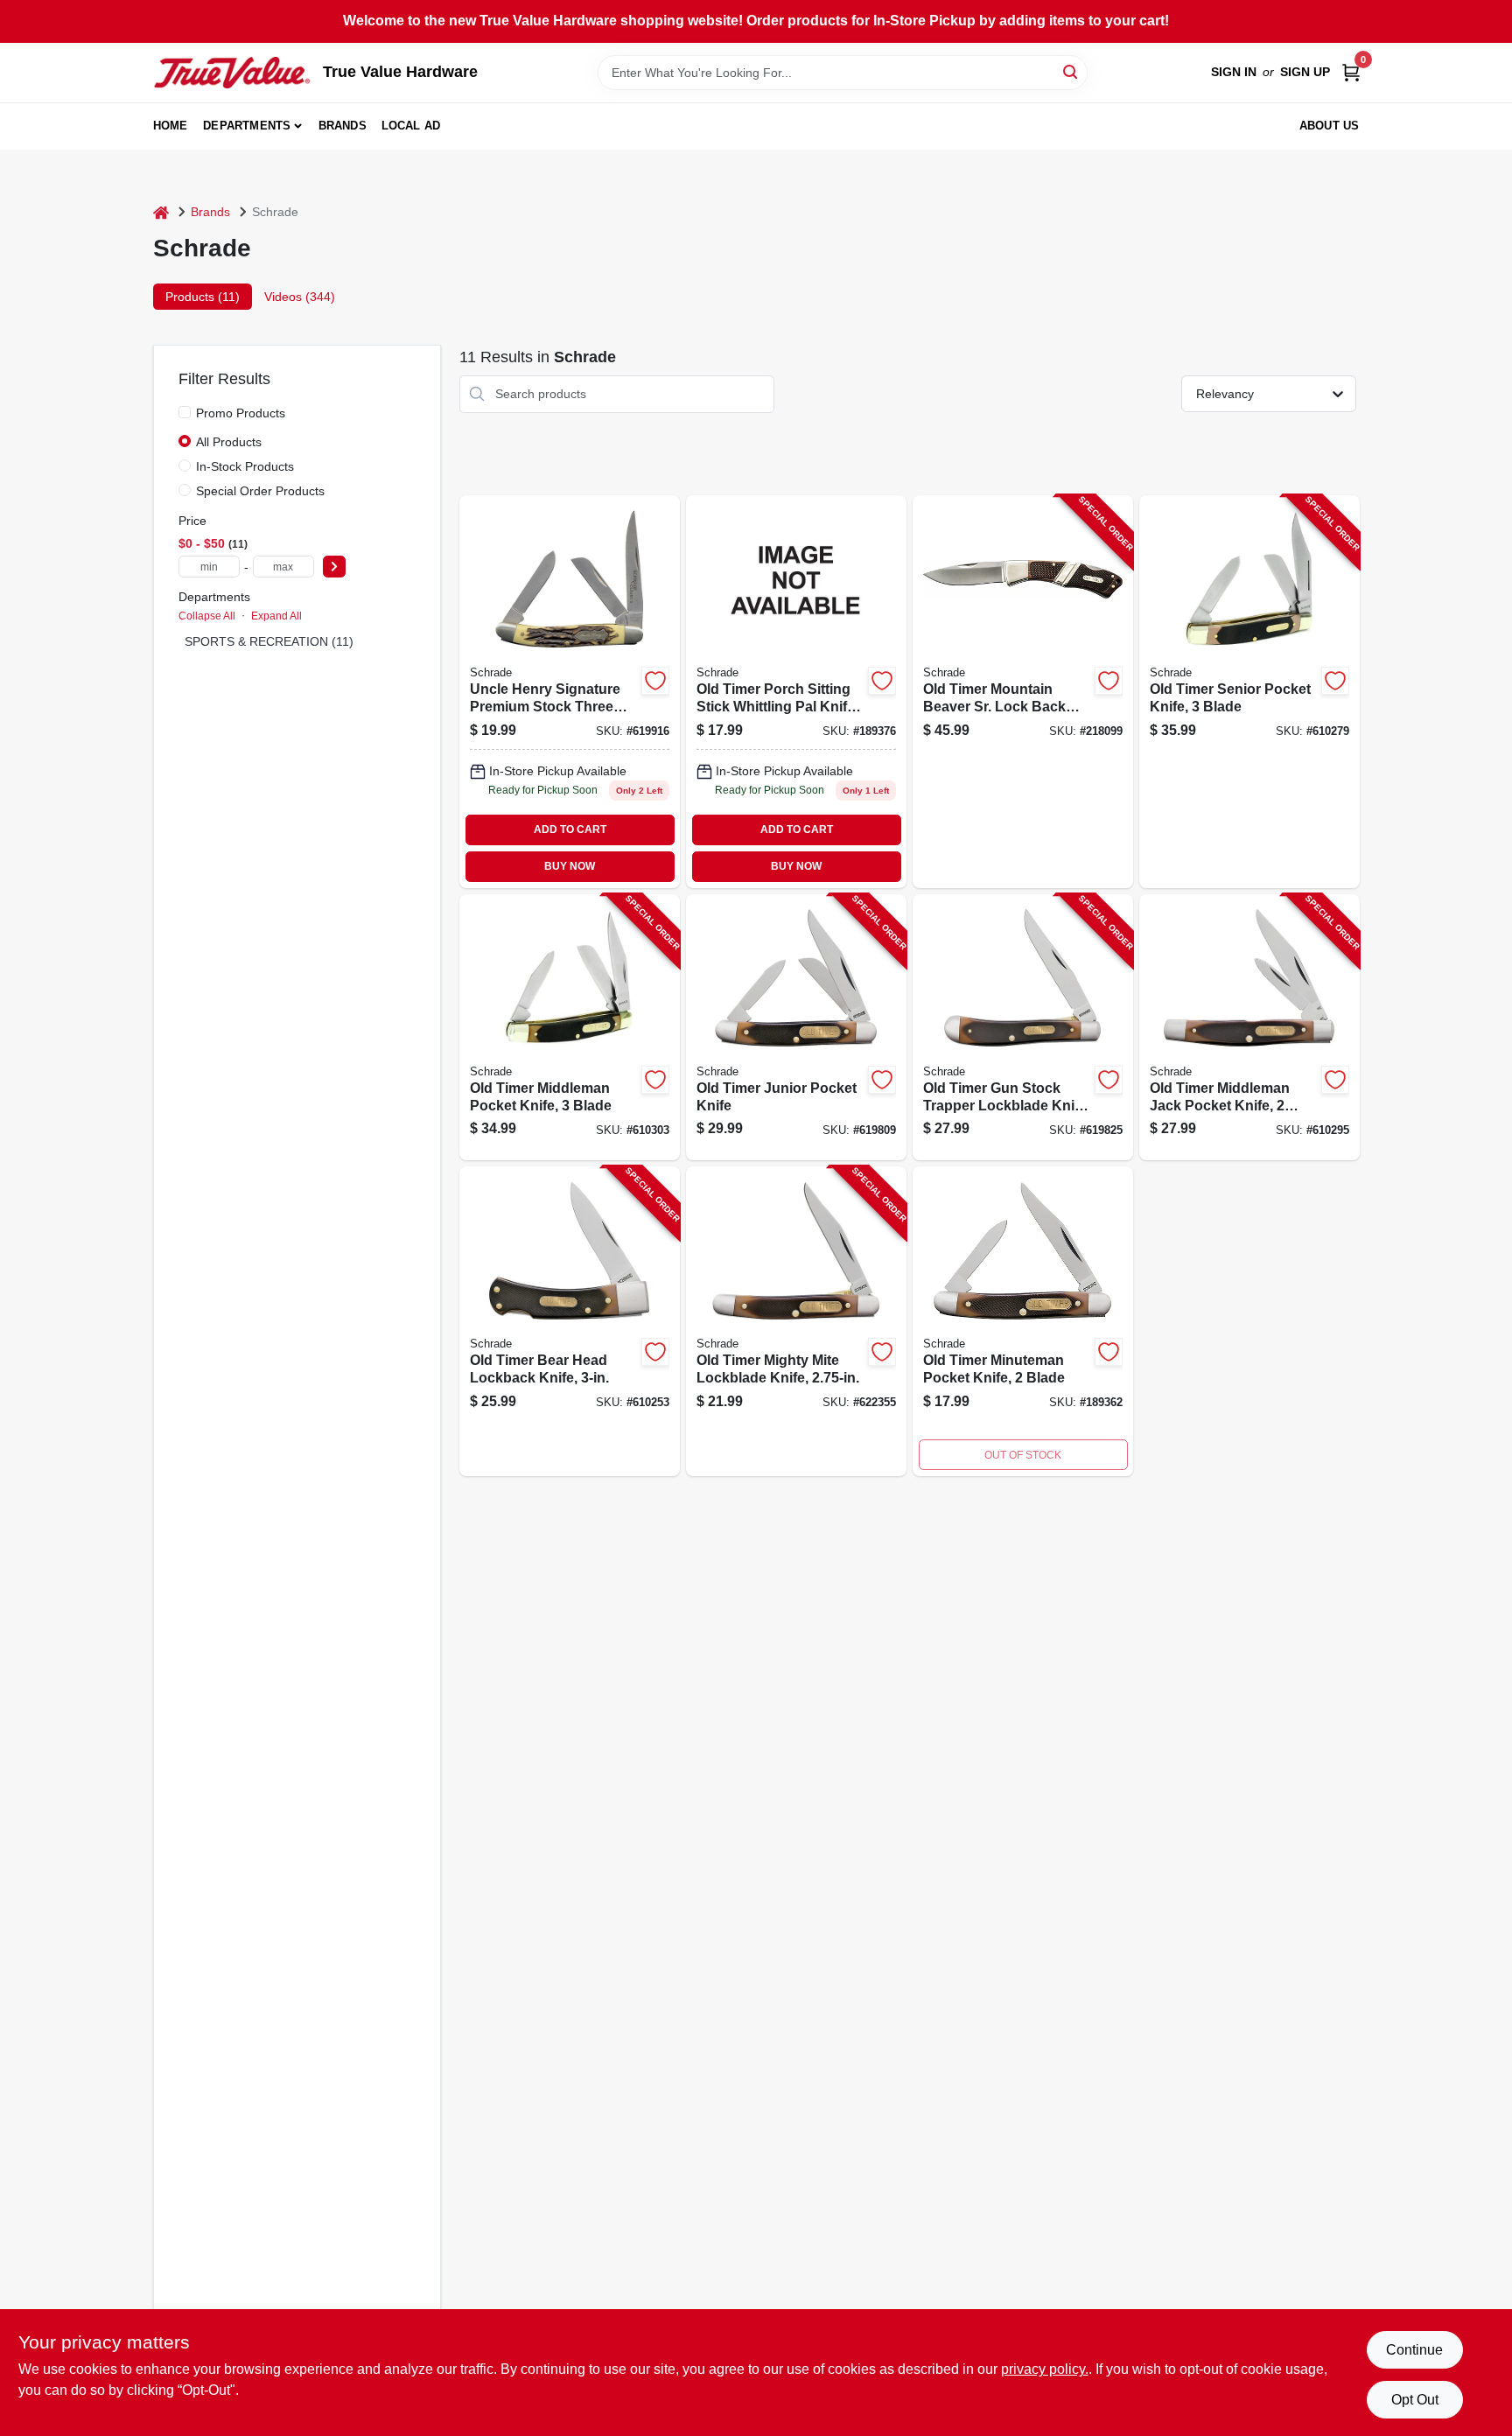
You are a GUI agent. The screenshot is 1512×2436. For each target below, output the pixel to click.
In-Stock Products (245, 466)
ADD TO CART (570, 829)
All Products (229, 442)
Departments (247, 126)
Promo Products (241, 413)
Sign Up (1305, 72)
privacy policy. (1045, 2369)
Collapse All (207, 616)
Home (171, 126)
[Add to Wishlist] (655, 681)
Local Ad (411, 126)
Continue (1414, 2350)
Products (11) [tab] (203, 297)
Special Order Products (260, 491)
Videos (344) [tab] (300, 297)
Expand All (276, 616)
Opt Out (1415, 2400)
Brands (343, 126)
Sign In (1234, 72)
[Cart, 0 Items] (1351, 72)
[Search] (1071, 71)
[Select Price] (334, 567)
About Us (1330, 126)
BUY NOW (570, 866)
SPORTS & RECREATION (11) (269, 641)
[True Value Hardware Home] (232, 73)
